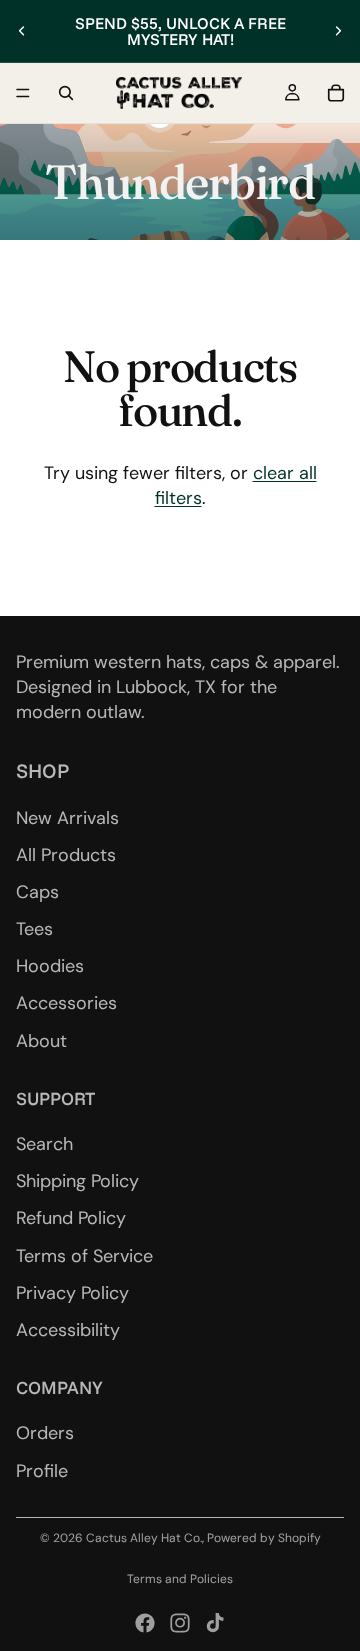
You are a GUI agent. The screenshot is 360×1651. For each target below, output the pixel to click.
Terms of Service (84, 1255)
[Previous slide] (22, 31)
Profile (42, 1470)
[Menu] (23, 93)
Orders (45, 1433)
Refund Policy (71, 1218)
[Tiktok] (215, 1623)
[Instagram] (180, 1623)
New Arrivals (67, 817)
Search (44, 1144)
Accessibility (68, 1330)
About (41, 1040)
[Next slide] (338, 31)
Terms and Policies (180, 1579)
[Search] (66, 93)
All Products (66, 854)
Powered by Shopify (264, 1538)
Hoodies (50, 966)
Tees (34, 929)
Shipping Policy (77, 1181)
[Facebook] (145, 1623)
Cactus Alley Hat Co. (144, 1538)
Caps (37, 892)
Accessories (66, 1003)
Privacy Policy (72, 1293)
